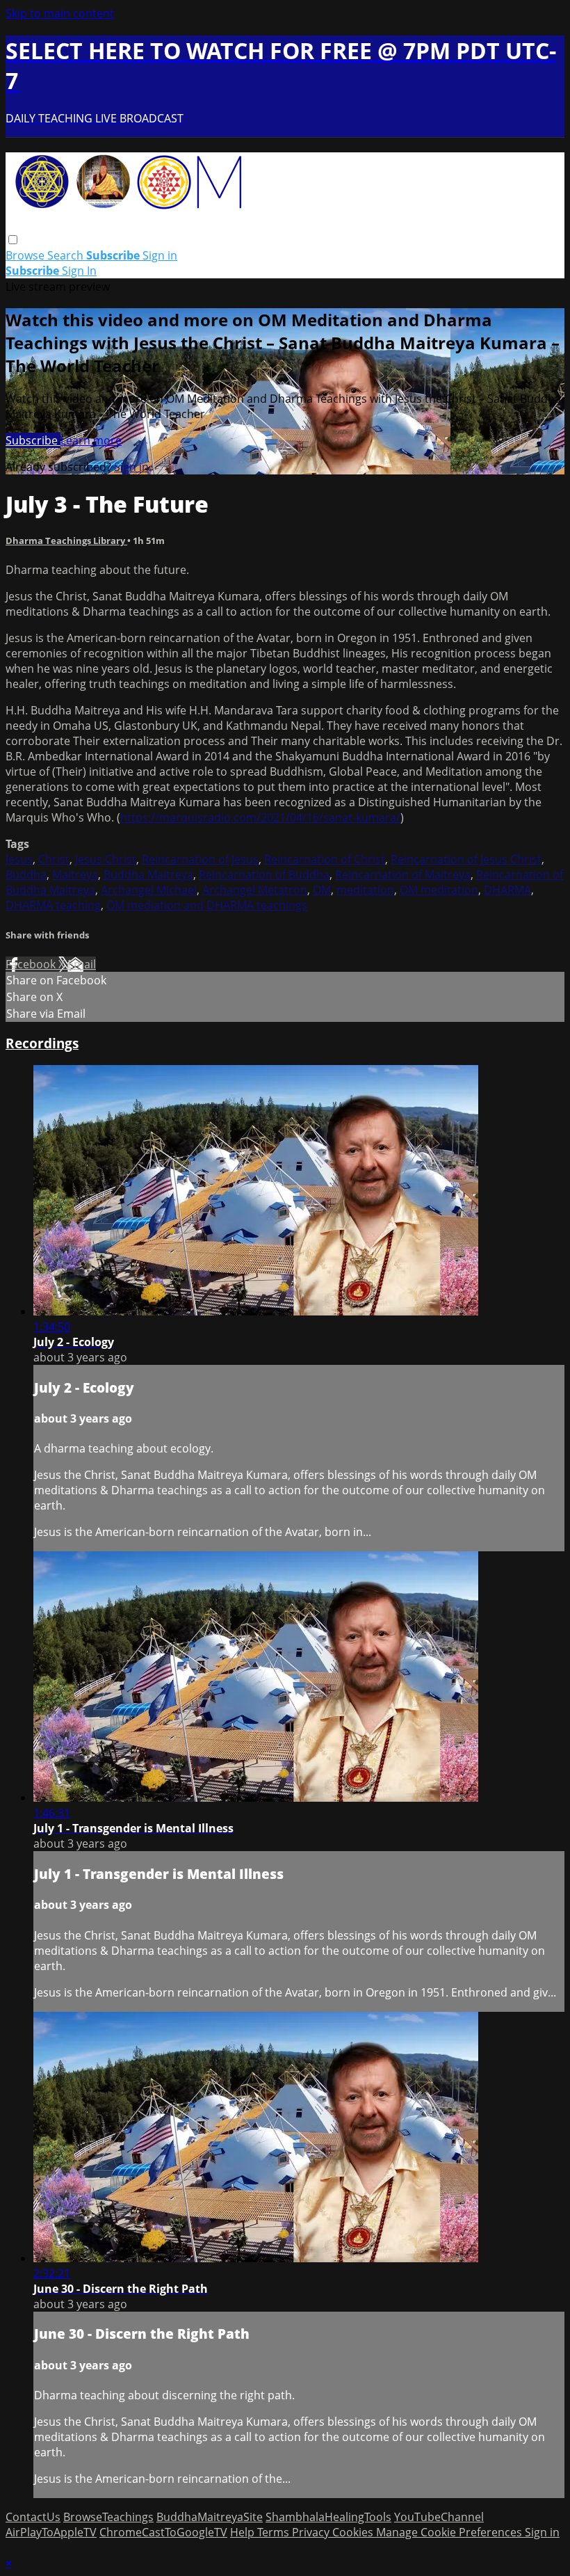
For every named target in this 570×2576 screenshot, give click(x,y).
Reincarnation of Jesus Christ (466, 859)
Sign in (160, 255)
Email (82, 964)
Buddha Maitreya (148, 874)
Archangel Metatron (255, 890)
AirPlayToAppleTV (51, 2532)
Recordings (42, 1043)
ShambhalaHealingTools (328, 2517)
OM (322, 890)
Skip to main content (60, 13)
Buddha (26, 874)
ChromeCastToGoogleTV (163, 2532)
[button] (13, 240)
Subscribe (33, 440)
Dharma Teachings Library (66, 541)
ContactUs (33, 2517)
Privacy (312, 2532)
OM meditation (439, 890)
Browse (26, 255)
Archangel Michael (149, 890)
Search (67, 255)
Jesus (19, 859)
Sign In (79, 271)
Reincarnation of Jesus (200, 859)
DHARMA (507, 890)
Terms (275, 2532)
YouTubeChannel (439, 2517)
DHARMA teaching (53, 905)
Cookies (354, 2532)
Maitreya (75, 874)
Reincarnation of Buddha (264, 874)
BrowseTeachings (108, 2517)
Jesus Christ (106, 859)
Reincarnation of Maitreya (403, 874)
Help (244, 2532)
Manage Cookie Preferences (450, 2532)
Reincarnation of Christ (325, 859)
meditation (365, 890)
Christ (54, 859)
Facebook (32, 964)
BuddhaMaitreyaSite (210, 2517)
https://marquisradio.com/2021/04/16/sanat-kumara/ (260, 817)
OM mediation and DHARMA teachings (207, 905)
